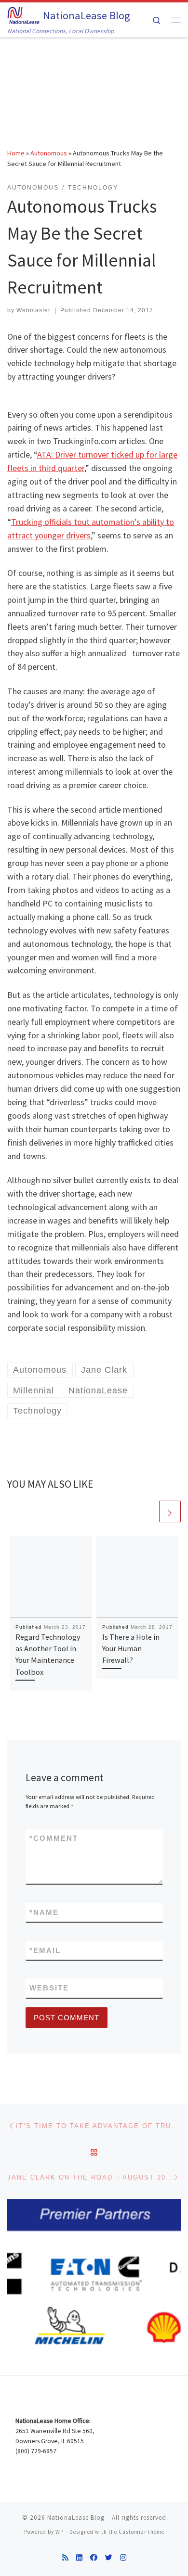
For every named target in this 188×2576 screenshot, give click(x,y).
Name (44, 1912)
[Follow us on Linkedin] (79, 2557)
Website (49, 1988)
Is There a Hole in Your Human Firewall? (131, 1649)
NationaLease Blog (76, 2518)
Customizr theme (141, 2532)
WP (60, 2532)
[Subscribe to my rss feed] (65, 2557)
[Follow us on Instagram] (123, 2557)
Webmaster (34, 310)
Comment (54, 1838)
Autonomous (49, 153)
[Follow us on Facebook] (94, 2557)
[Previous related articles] (147, 1511)
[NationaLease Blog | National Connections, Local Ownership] (23, 14)
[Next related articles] (170, 1511)
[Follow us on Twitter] (109, 2557)
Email (45, 1950)
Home (16, 153)
